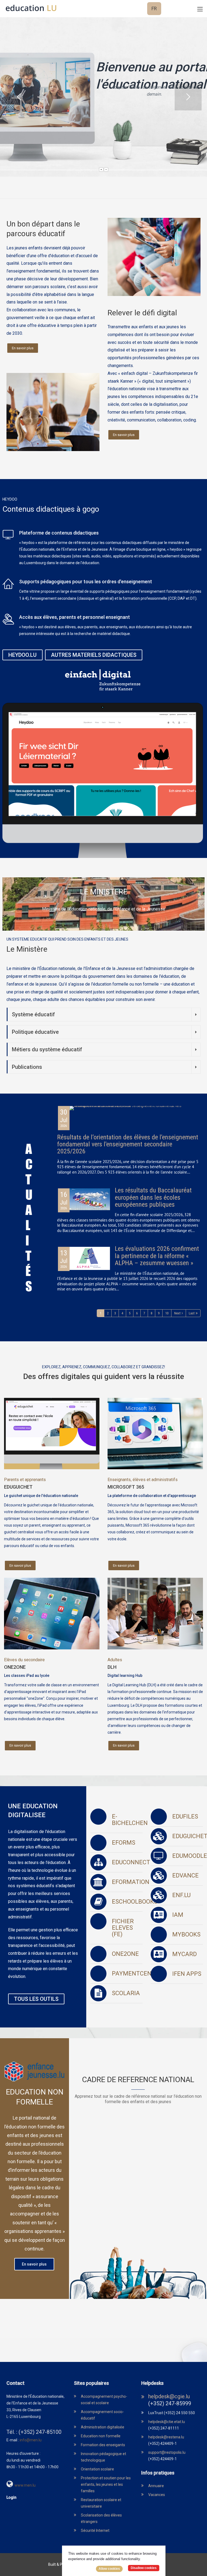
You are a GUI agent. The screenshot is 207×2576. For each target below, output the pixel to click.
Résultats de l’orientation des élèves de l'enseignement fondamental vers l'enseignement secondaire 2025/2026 (128, 1144)
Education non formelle (101, 2436)
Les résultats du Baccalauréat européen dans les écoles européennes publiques (153, 1197)
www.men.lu (25, 2485)
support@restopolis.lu (167, 2452)
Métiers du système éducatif (47, 1049)
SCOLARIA (126, 1993)
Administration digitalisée (103, 2427)
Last (192, 1313)
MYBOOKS (186, 1934)
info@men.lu (31, 2440)
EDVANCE (185, 1875)
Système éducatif (33, 1014)
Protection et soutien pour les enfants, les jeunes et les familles (106, 2484)
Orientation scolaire (97, 2469)
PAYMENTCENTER (137, 1973)
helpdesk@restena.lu (166, 2437)
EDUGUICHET (18, 1487)
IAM (178, 1915)
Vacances (157, 2495)
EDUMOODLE (190, 1856)
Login (11, 2497)
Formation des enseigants (103, 2445)
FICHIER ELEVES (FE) (123, 1928)
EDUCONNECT (131, 1862)
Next (177, 1313)
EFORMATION (131, 1882)
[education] (31, 8)
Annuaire (156, 2486)
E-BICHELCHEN (130, 1820)
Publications (27, 1067)
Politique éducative (35, 1032)
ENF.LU (181, 1895)
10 (167, 1313)
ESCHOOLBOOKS (135, 1902)
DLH (112, 1667)
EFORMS (124, 1843)
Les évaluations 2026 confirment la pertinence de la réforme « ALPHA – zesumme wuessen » (157, 1256)
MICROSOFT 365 (126, 1487)
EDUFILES (185, 1816)
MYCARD (184, 1954)
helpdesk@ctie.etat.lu (167, 2422)
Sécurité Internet (95, 2530)
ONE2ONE (15, 1667)
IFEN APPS (187, 1974)
